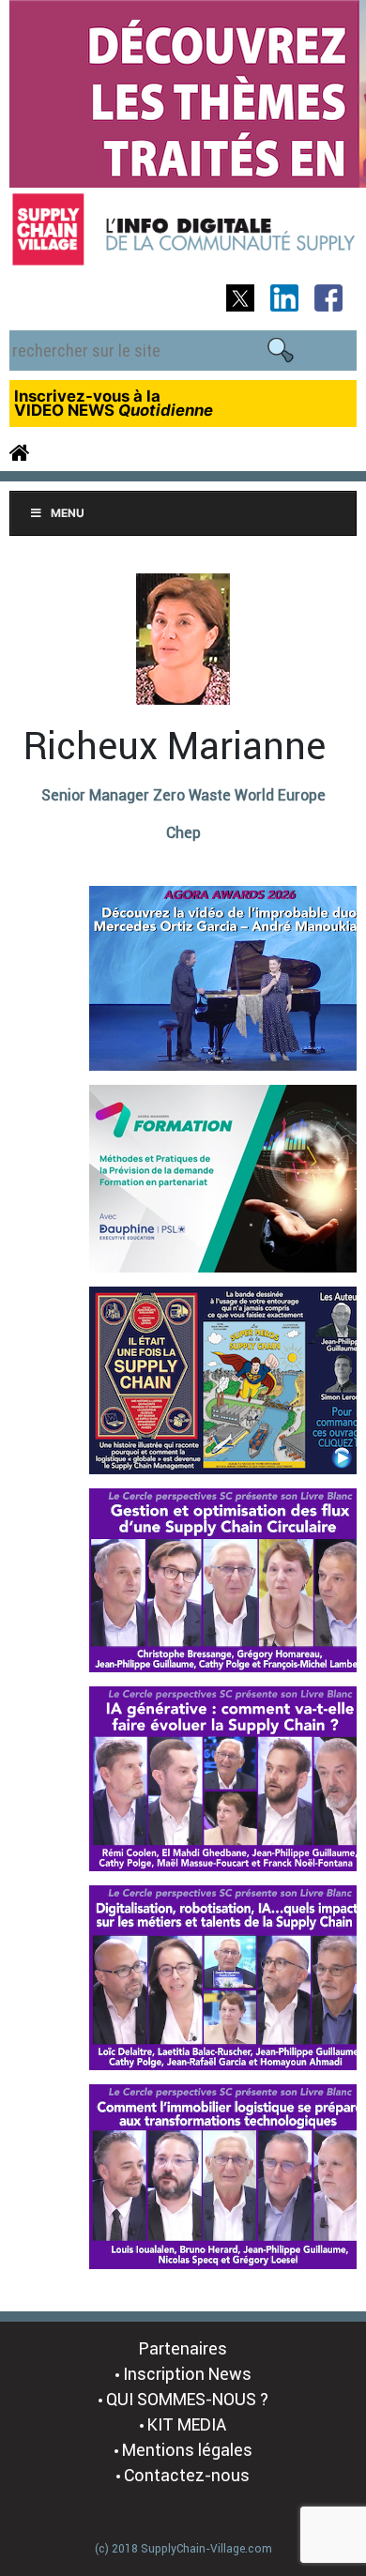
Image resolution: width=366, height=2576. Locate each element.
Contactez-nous (187, 2475)
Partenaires (183, 2348)
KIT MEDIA (187, 2424)
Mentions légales (187, 2450)
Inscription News (187, 2374)
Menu (68, 513)
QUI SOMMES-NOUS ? (187, 2399)
